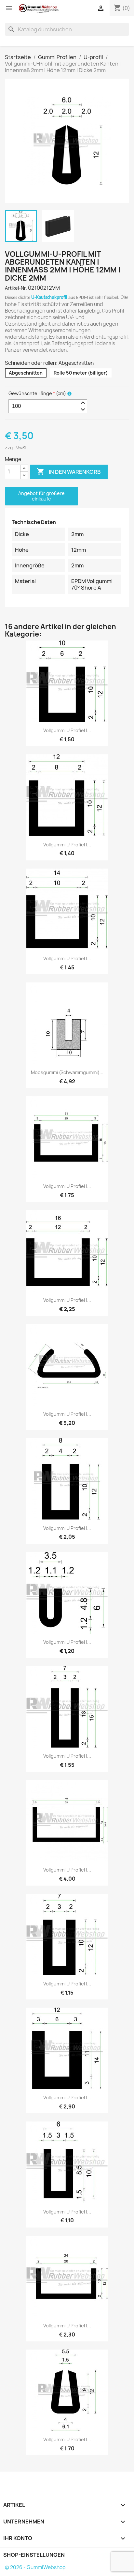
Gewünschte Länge (37, 393)
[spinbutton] (48, 406)
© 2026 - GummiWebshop (35, 2567)
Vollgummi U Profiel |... (67, 730)
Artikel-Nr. (16, 288)
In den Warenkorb (69, 471)
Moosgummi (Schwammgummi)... (67, 1072)
